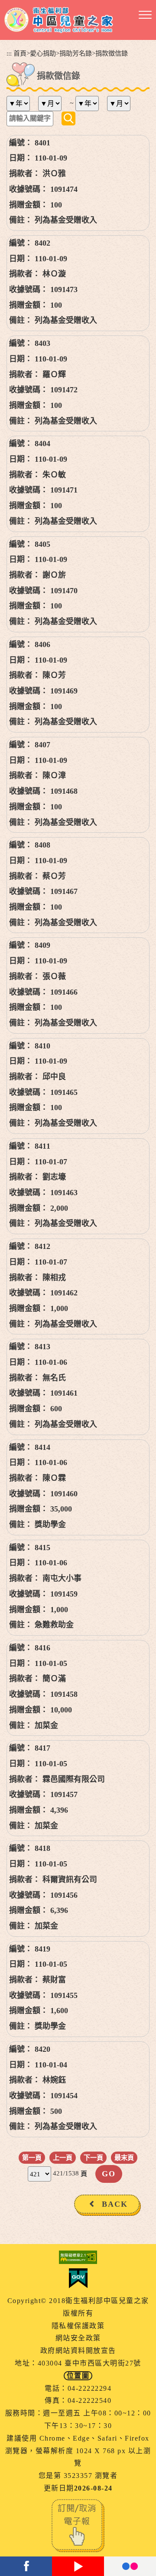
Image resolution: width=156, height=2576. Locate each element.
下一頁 (93, 2157)
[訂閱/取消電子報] (78, 2525)
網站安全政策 (78, 2338)
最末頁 (124, 2157)
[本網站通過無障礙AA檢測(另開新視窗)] (78, 2257)
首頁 (20, 53)
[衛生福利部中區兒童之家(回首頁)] (59, 20)
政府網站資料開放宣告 (78, 2351)
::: (9, 53)
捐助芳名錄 (76, 53)
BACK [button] (115, 2204)
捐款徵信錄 (112, 53)
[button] (145, 15)
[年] (21, 103)
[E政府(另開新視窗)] (78, 2278)
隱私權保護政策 (78, 2326)
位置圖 (78, 2376)
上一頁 (63, 2157)
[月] (53, 103)
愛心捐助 (43, 53)
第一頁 (32, 2157)
